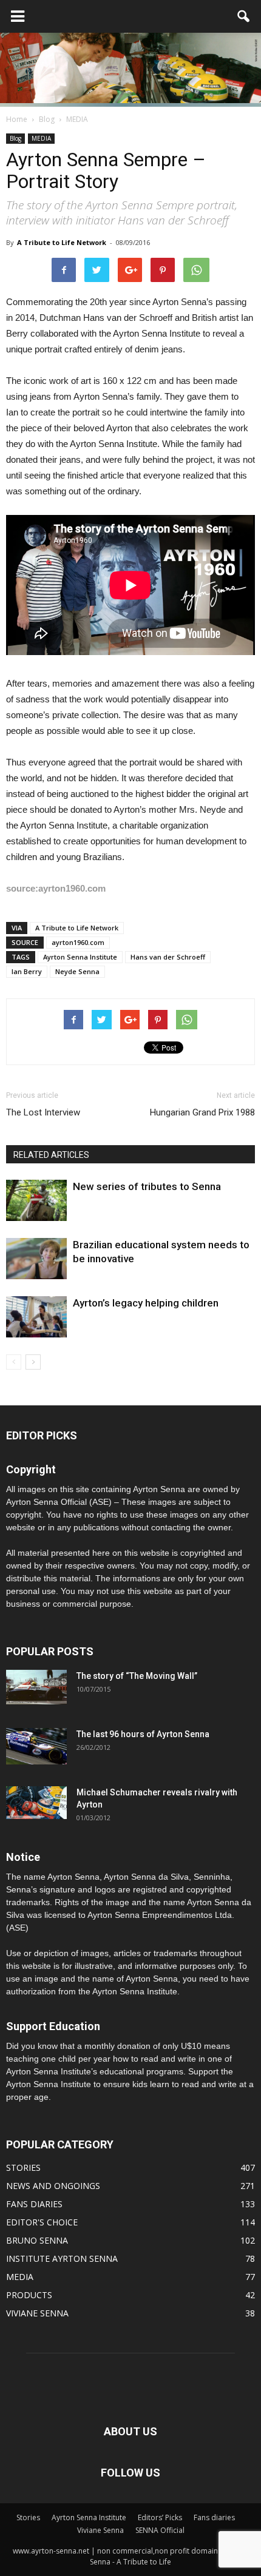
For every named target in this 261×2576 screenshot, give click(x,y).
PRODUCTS (29, 2295)
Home (17, 119)
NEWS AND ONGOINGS (53, 2186)
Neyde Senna (77, 971)
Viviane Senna (100, 2530)
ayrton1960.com (78, 942)
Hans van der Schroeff (168, 957)
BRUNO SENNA (37, 2240)
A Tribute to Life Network (62, 242)
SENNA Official (160, 2530)
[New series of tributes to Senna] (36, 1201)
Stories (28, 2517)
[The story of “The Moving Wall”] (36, 1687)
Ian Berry (27, 971)
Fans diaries (214, 2517)
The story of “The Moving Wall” (137, 1676)
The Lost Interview (43, 1112)
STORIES (23, 2167)
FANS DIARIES (34, 2204)
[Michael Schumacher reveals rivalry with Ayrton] (36, 1803)
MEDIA (41, 138)
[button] (244, 16)
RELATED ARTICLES (51, 1155)
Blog (15, 138)
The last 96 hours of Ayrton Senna (143, 1734)
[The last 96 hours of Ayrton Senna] (36, 1747)
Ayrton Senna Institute (80, 957)
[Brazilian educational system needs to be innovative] (36, 1259)
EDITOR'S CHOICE (42, 2222)
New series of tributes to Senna (147, 1186)
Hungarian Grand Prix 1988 (202, 1112)
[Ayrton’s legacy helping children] (36, 1317)
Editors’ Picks (160, 2517)
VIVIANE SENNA (37, 2313)
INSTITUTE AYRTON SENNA (62, 2258)
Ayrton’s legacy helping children (146, 1303)
